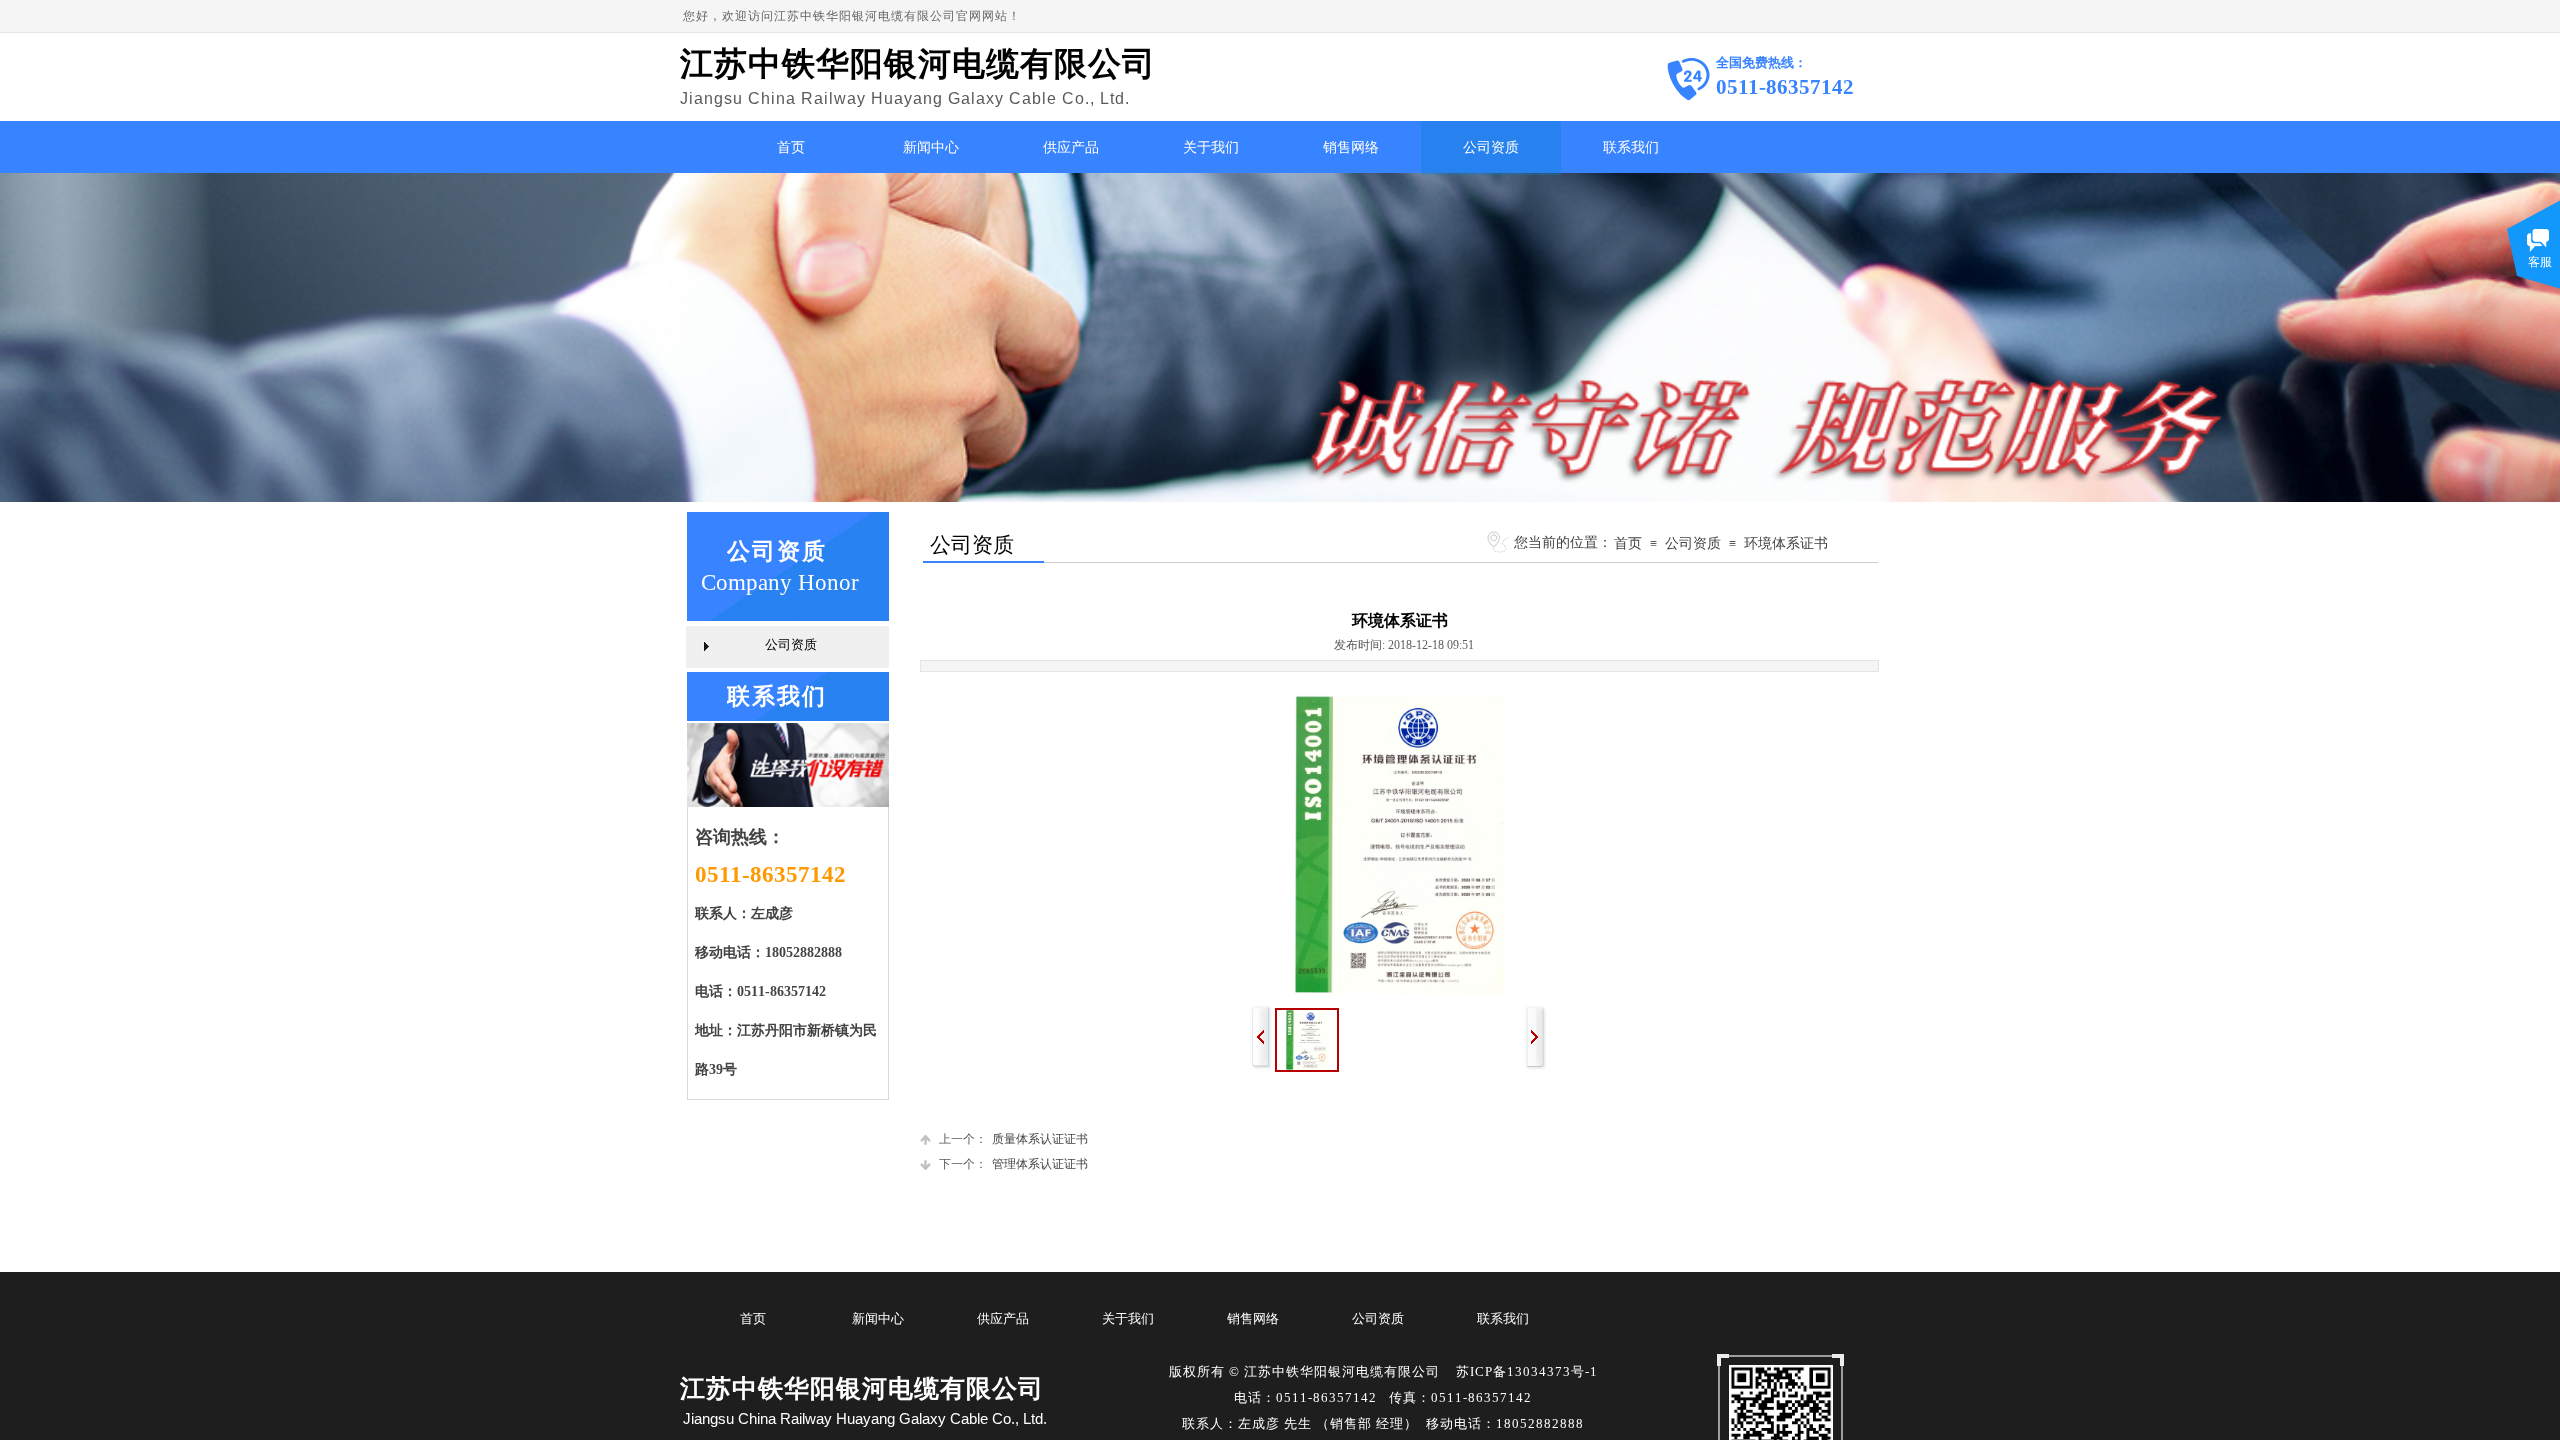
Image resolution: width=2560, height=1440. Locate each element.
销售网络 (1351, 147)
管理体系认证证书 (1013, 1164)
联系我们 (1631, 147)
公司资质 (1491, 147)
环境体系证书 (1786, 543)
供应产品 (1071, 147)
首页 (791, 147)
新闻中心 (931, 147)
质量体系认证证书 (1013, 1139)
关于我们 (1211, 147)
